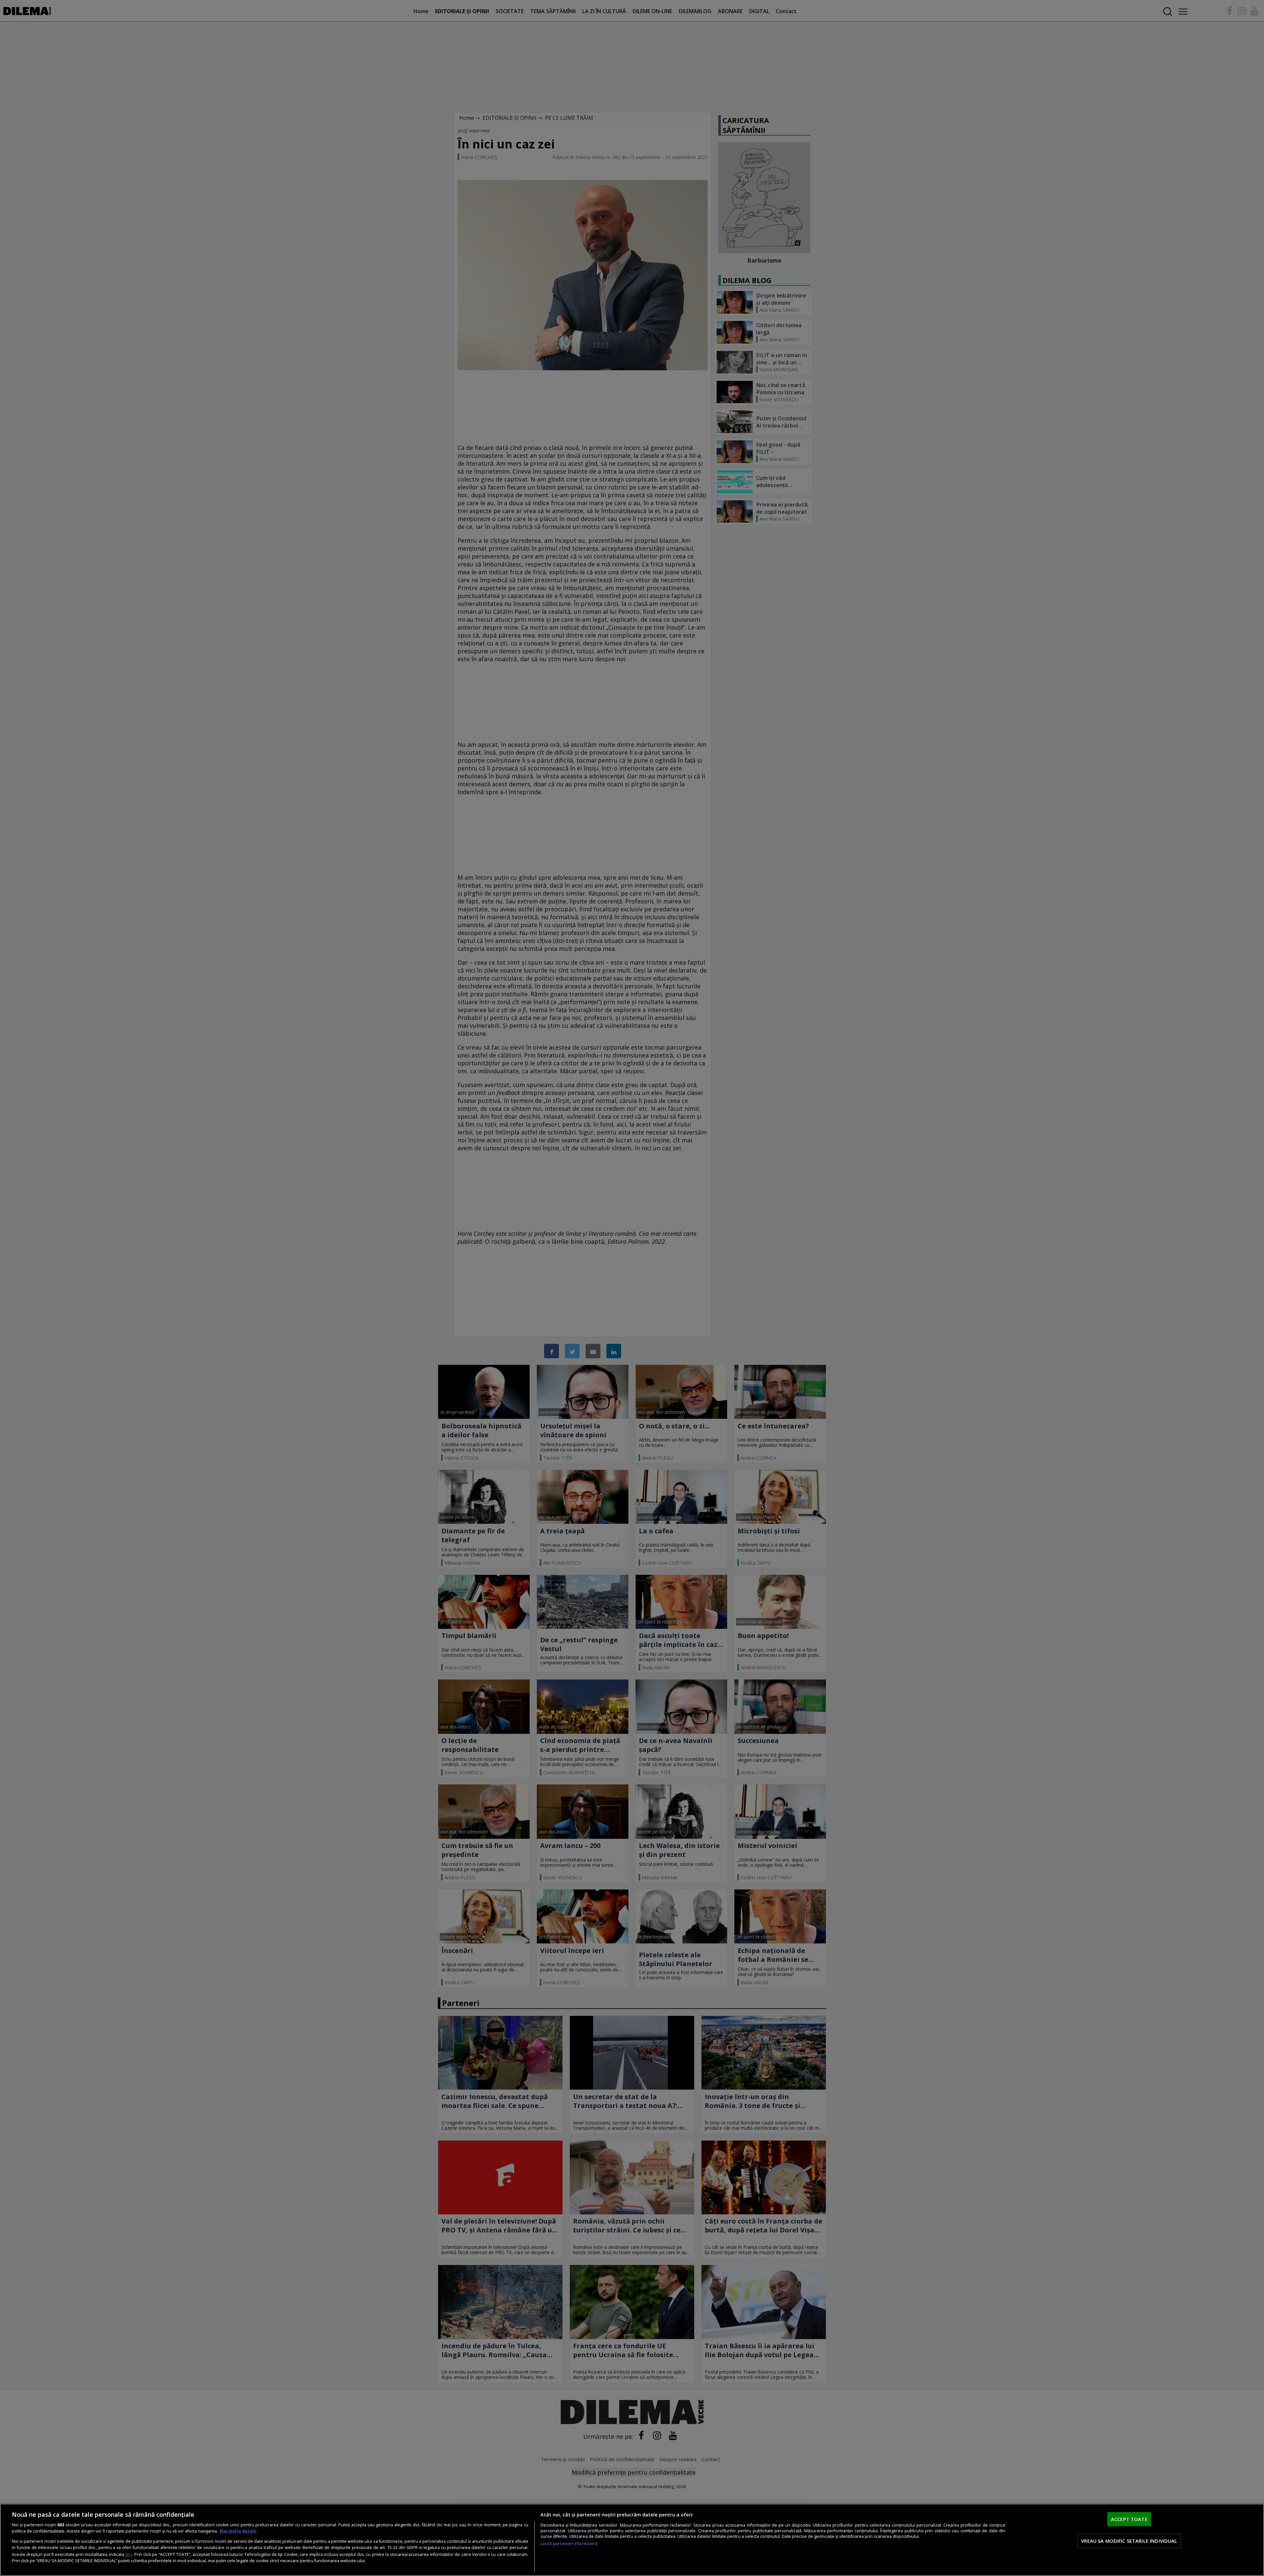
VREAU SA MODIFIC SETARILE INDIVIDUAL (1129, 2541)
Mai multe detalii (238, 2531)
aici (129, 2554)
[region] (632, 2540)
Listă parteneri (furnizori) (569, 2544)
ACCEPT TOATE (1129, 2519)
